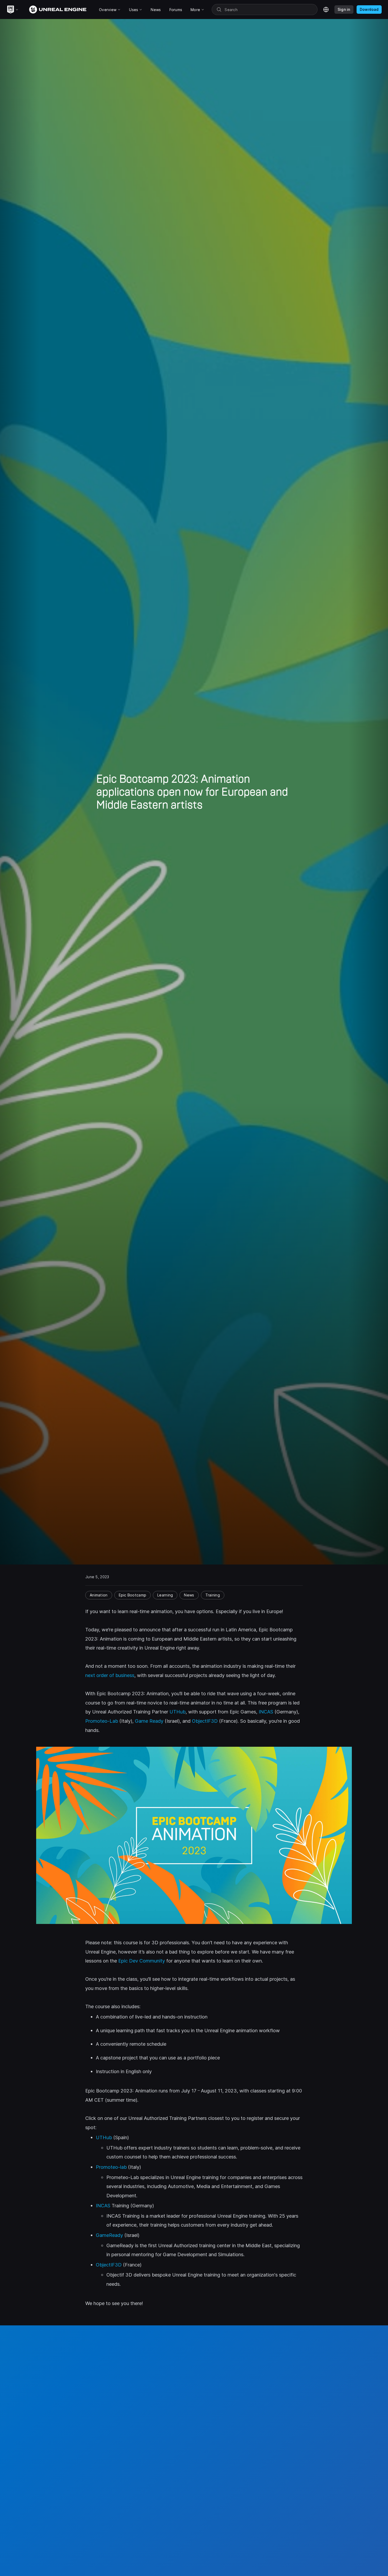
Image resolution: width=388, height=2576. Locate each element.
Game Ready (149, 1721)
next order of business (110, 1675)
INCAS (266, 1712)
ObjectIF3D (205, 1721)
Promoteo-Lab (102, 1721)
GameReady (109, 2235)
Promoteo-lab (111, 2167)
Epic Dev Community (142, 1961)
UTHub (178, 1712)
